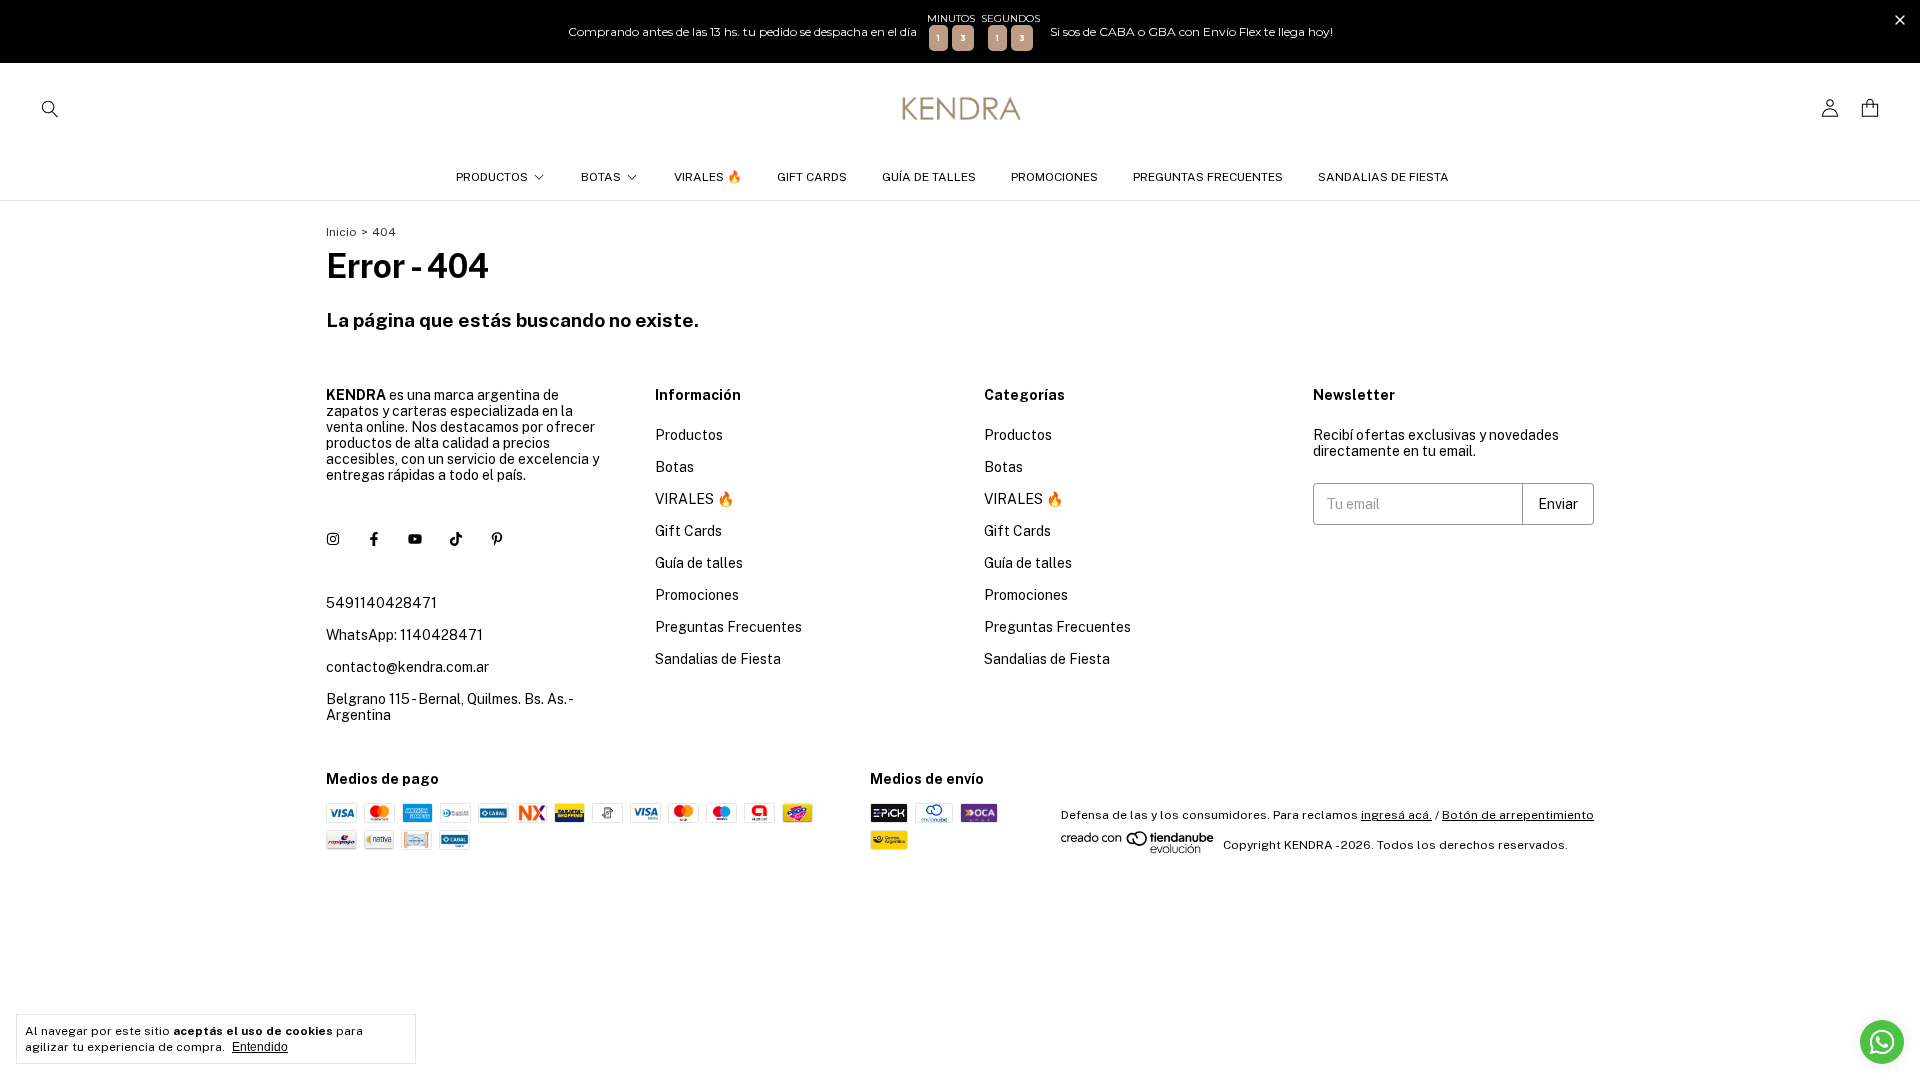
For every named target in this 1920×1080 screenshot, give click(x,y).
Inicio (341, 232)
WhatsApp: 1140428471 (404, 635)
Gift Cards (812, 177)
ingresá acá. (1396, 815)
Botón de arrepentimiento (1518, 815)
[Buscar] (50, 108)
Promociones (1054, 177)
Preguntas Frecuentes (1208, 177)
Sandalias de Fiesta (1383, 177)
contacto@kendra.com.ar (407, 667)
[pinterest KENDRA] (497, 539)
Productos (492, 177)
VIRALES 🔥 (708, 177)
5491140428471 (381, 603)
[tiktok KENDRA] (456, 539)
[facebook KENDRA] (374, 539)
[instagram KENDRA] (333, 539)
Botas (601, 177)
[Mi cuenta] (1830, 108)
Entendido (260, 1047)
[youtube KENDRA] (415, 539)
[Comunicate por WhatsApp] (1882, 1042)
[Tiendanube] (1138, 850)
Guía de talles (929, 177)
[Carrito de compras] (1870, 108)
